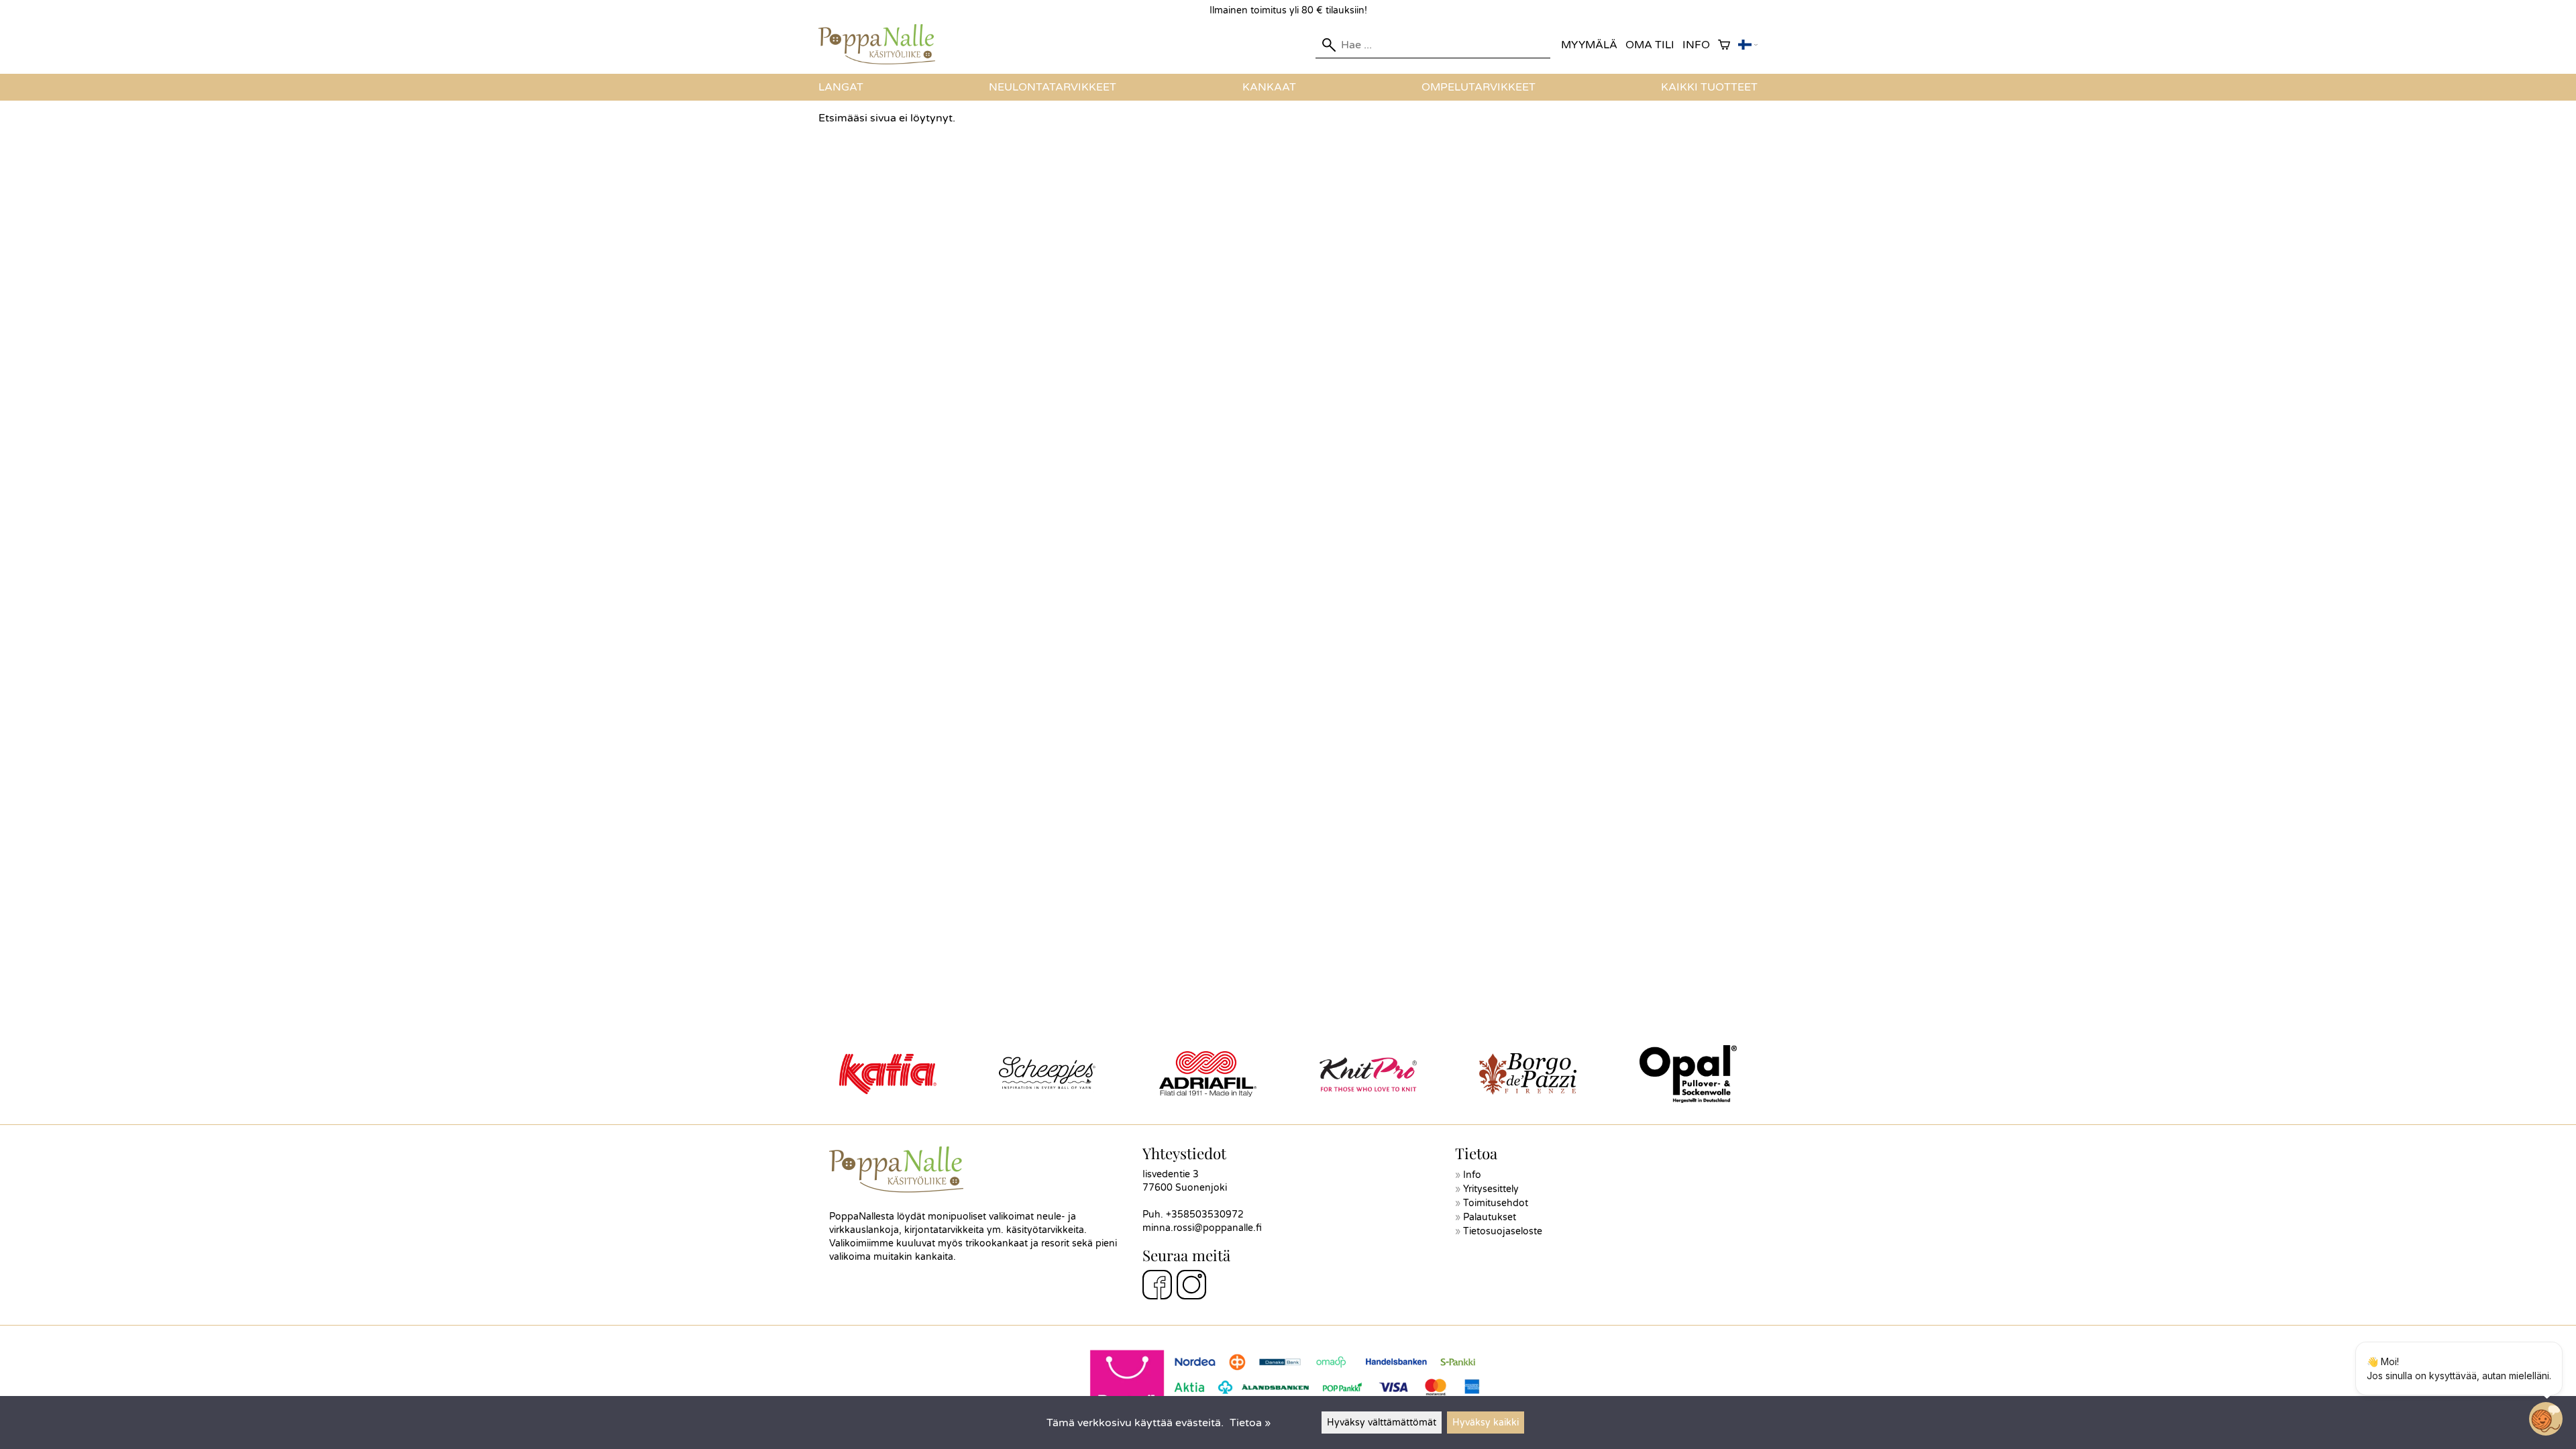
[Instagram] (1191, 1287)
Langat (841, 87)
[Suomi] (1748, 45)
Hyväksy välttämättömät (1382, 1423)
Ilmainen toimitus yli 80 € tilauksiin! (1288, 10)
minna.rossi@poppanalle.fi (1202, 1228)
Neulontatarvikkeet (1053, 87)
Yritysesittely (1491, 1189)
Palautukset (1490, 1217)
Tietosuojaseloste (1503, 1231)
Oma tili (1650, 45)
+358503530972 (1205, 1215)
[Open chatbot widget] (2546, 1419)
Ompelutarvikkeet (1479, 87)
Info (1696, 45)
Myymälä (1589, 45)
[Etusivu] (882, 61)
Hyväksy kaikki (1486, 1423)
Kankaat (1269, 87)
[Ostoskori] (1724, 45)
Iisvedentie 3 (1171, 1174)
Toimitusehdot (1496, 1203)
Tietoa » (1250, 1423)
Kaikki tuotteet (1709, 87)
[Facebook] (1157, 1287)
